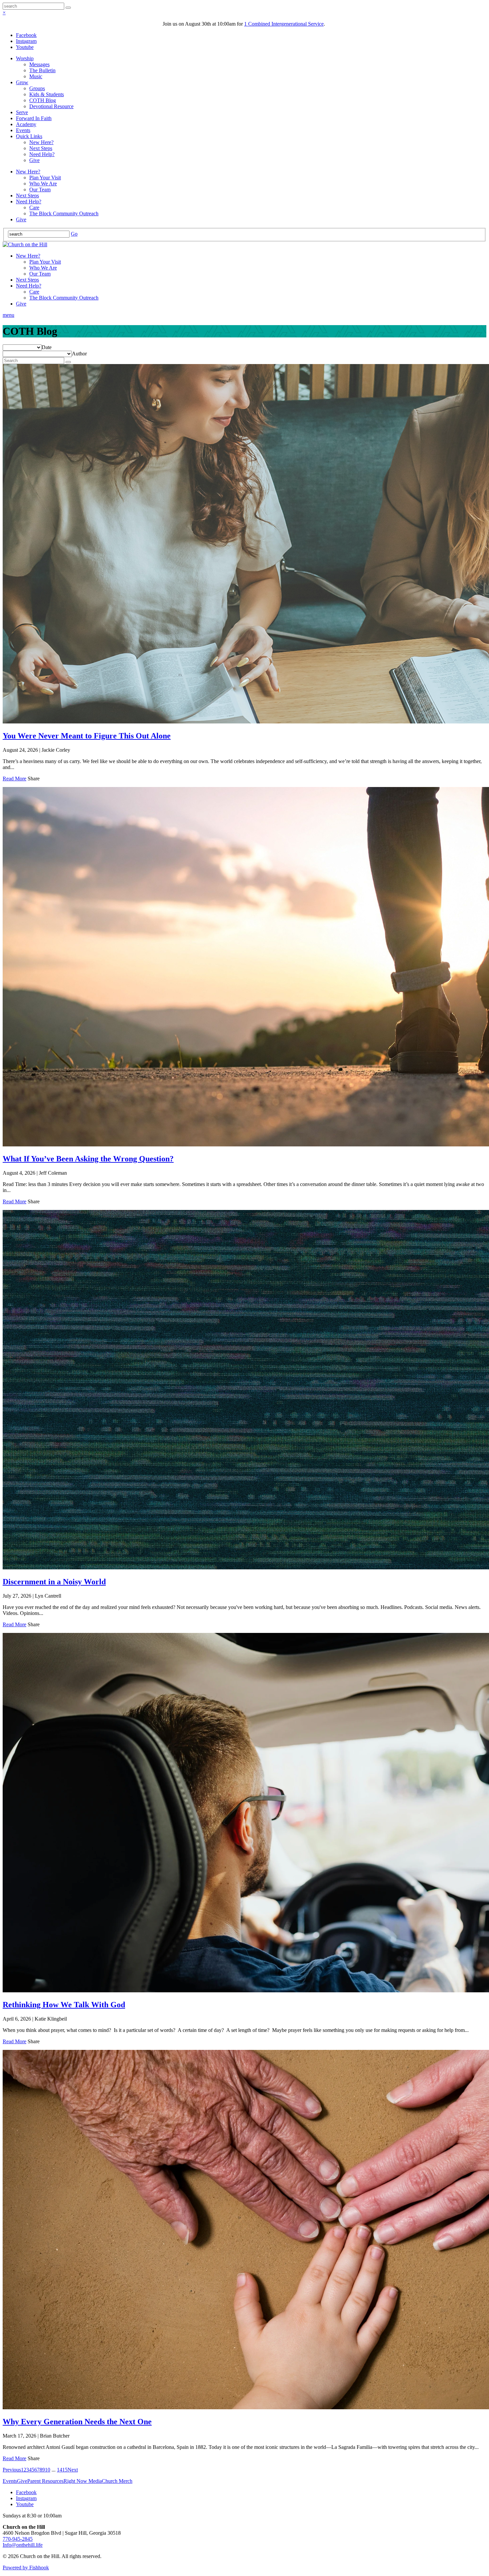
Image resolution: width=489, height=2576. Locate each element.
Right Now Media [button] (83, 2481)
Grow (22, 82)
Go (74, 234)
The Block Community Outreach (64, 213)
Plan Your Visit (45, 178)
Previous (12, 2470)
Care (34, 207)
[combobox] (47, 347)
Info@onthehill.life (23, 2545)
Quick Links (29, 136)
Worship (25, 58)
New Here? (41, 142)
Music (36, 76)
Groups (37, 88)
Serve (22, 112)
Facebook (26, 35)
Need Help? (42, 154)
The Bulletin (42, 70)
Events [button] (10, 2481)
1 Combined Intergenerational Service (284, 24)
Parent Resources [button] (45, 2481)
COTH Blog (43, 100)
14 (60, 2470)
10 (48, 2470)
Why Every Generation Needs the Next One (77, 2422)
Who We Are (43, 184)
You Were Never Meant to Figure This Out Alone (87, 736)
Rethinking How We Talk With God (64, 2005)
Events (23, 130)
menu (8, 315)
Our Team (40, 190)
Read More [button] (14, 779)
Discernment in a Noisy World (54, 1582)
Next (73, 2470)
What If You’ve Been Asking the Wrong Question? (88, 1159)
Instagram (26, 41)
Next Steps (41, 148)
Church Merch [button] (117, 2481)
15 (65, 2470)
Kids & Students (47, 94)
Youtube (25, 47)
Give (34, 160)
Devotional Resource (51, 106)
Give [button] (22, 2481)
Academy (26, 124)
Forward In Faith (34, 118)
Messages (39, 64)
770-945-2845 (18, 2539)
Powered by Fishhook (26, 2568)
